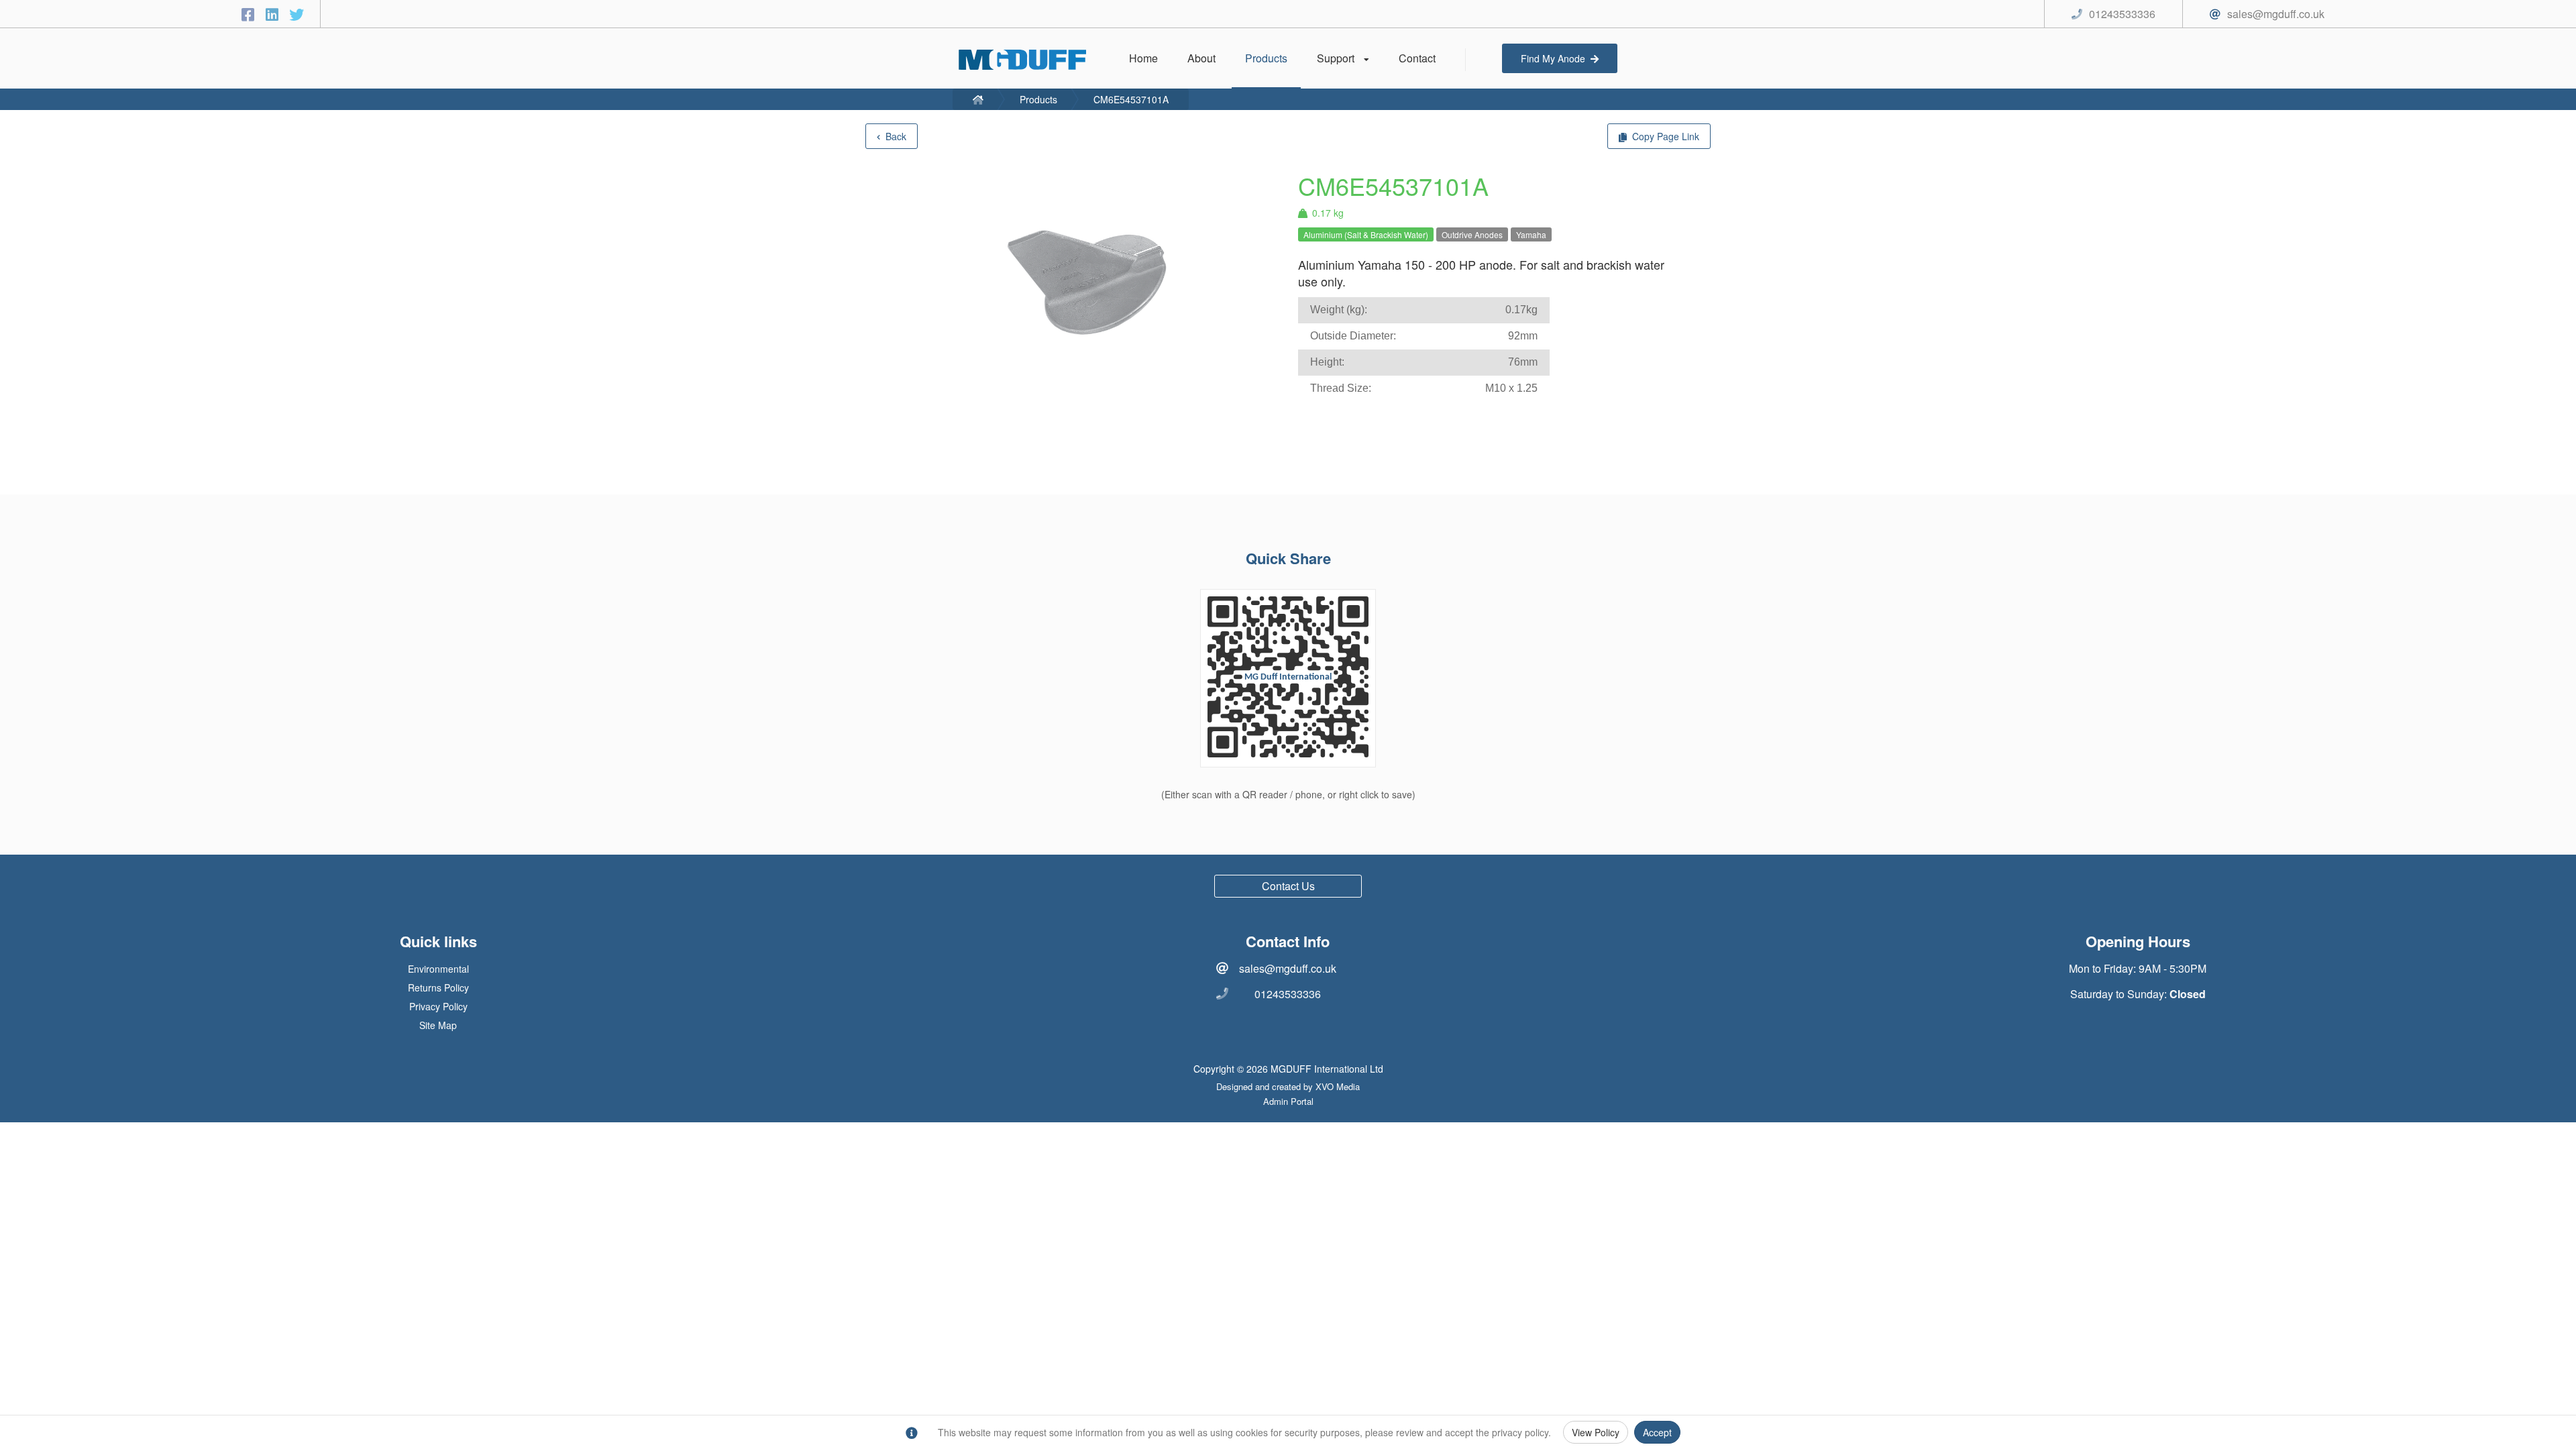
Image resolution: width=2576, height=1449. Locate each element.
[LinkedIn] (274, 14)
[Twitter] (297, 14)
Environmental (438, 969)
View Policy (1596, 1432)
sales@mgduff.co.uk (1288, 968)
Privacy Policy (438, 1006)
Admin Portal (1288, 1101)
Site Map (438, 1025)
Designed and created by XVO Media (1288, 1086)
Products (1038, 99)
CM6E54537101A (1131, 99)
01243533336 (1288, 994)
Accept (1657, 1432)
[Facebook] (250, 14)
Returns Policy (438, 987)
